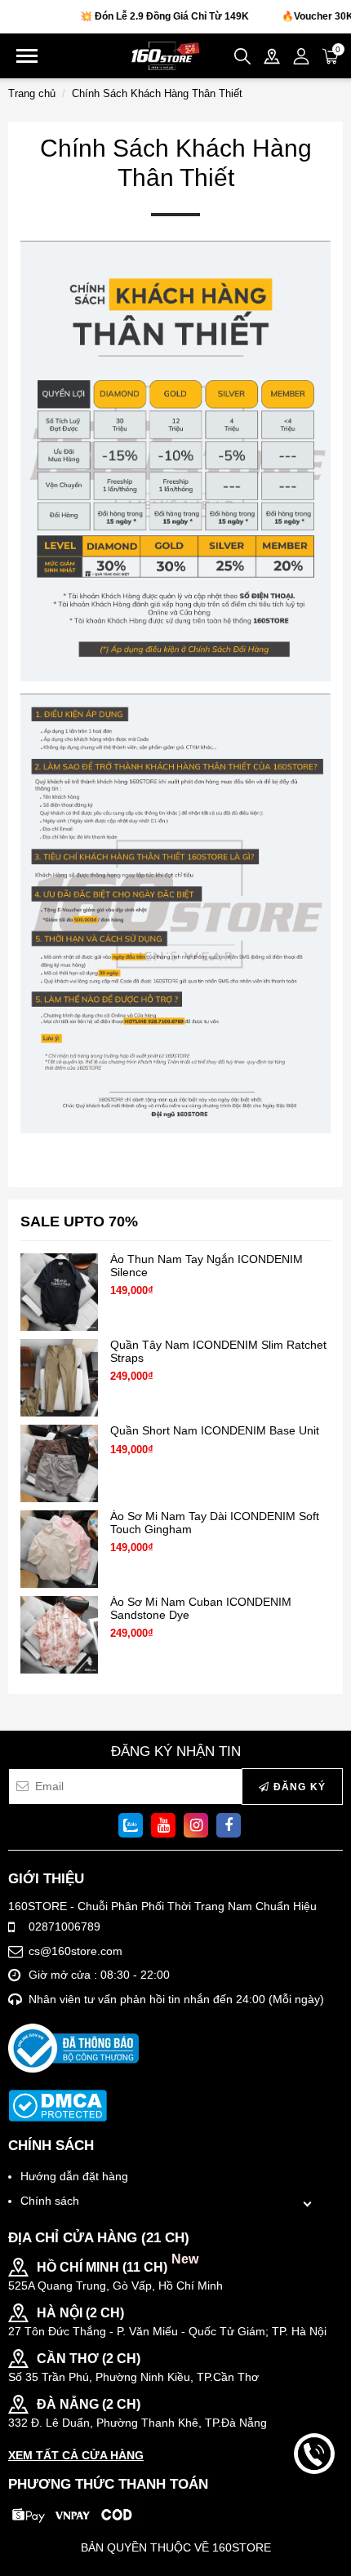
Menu (27, 56)
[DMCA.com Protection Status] (58, 2106)
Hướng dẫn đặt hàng (74, 2176)
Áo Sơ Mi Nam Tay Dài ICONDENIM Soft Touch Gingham (215, 1523)
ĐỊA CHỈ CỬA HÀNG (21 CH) (99, 2238)
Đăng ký (298, 1787)
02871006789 (64, 1926)
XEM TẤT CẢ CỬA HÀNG (76, 2455)
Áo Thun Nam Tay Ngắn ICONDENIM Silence (207, 1266)
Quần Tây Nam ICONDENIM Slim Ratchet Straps (218, 1351)
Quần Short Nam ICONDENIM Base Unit (215, 1431)
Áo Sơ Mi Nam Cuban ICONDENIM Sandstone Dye (201, 1608)
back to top (314, 2509)
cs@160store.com (76, 1951)
